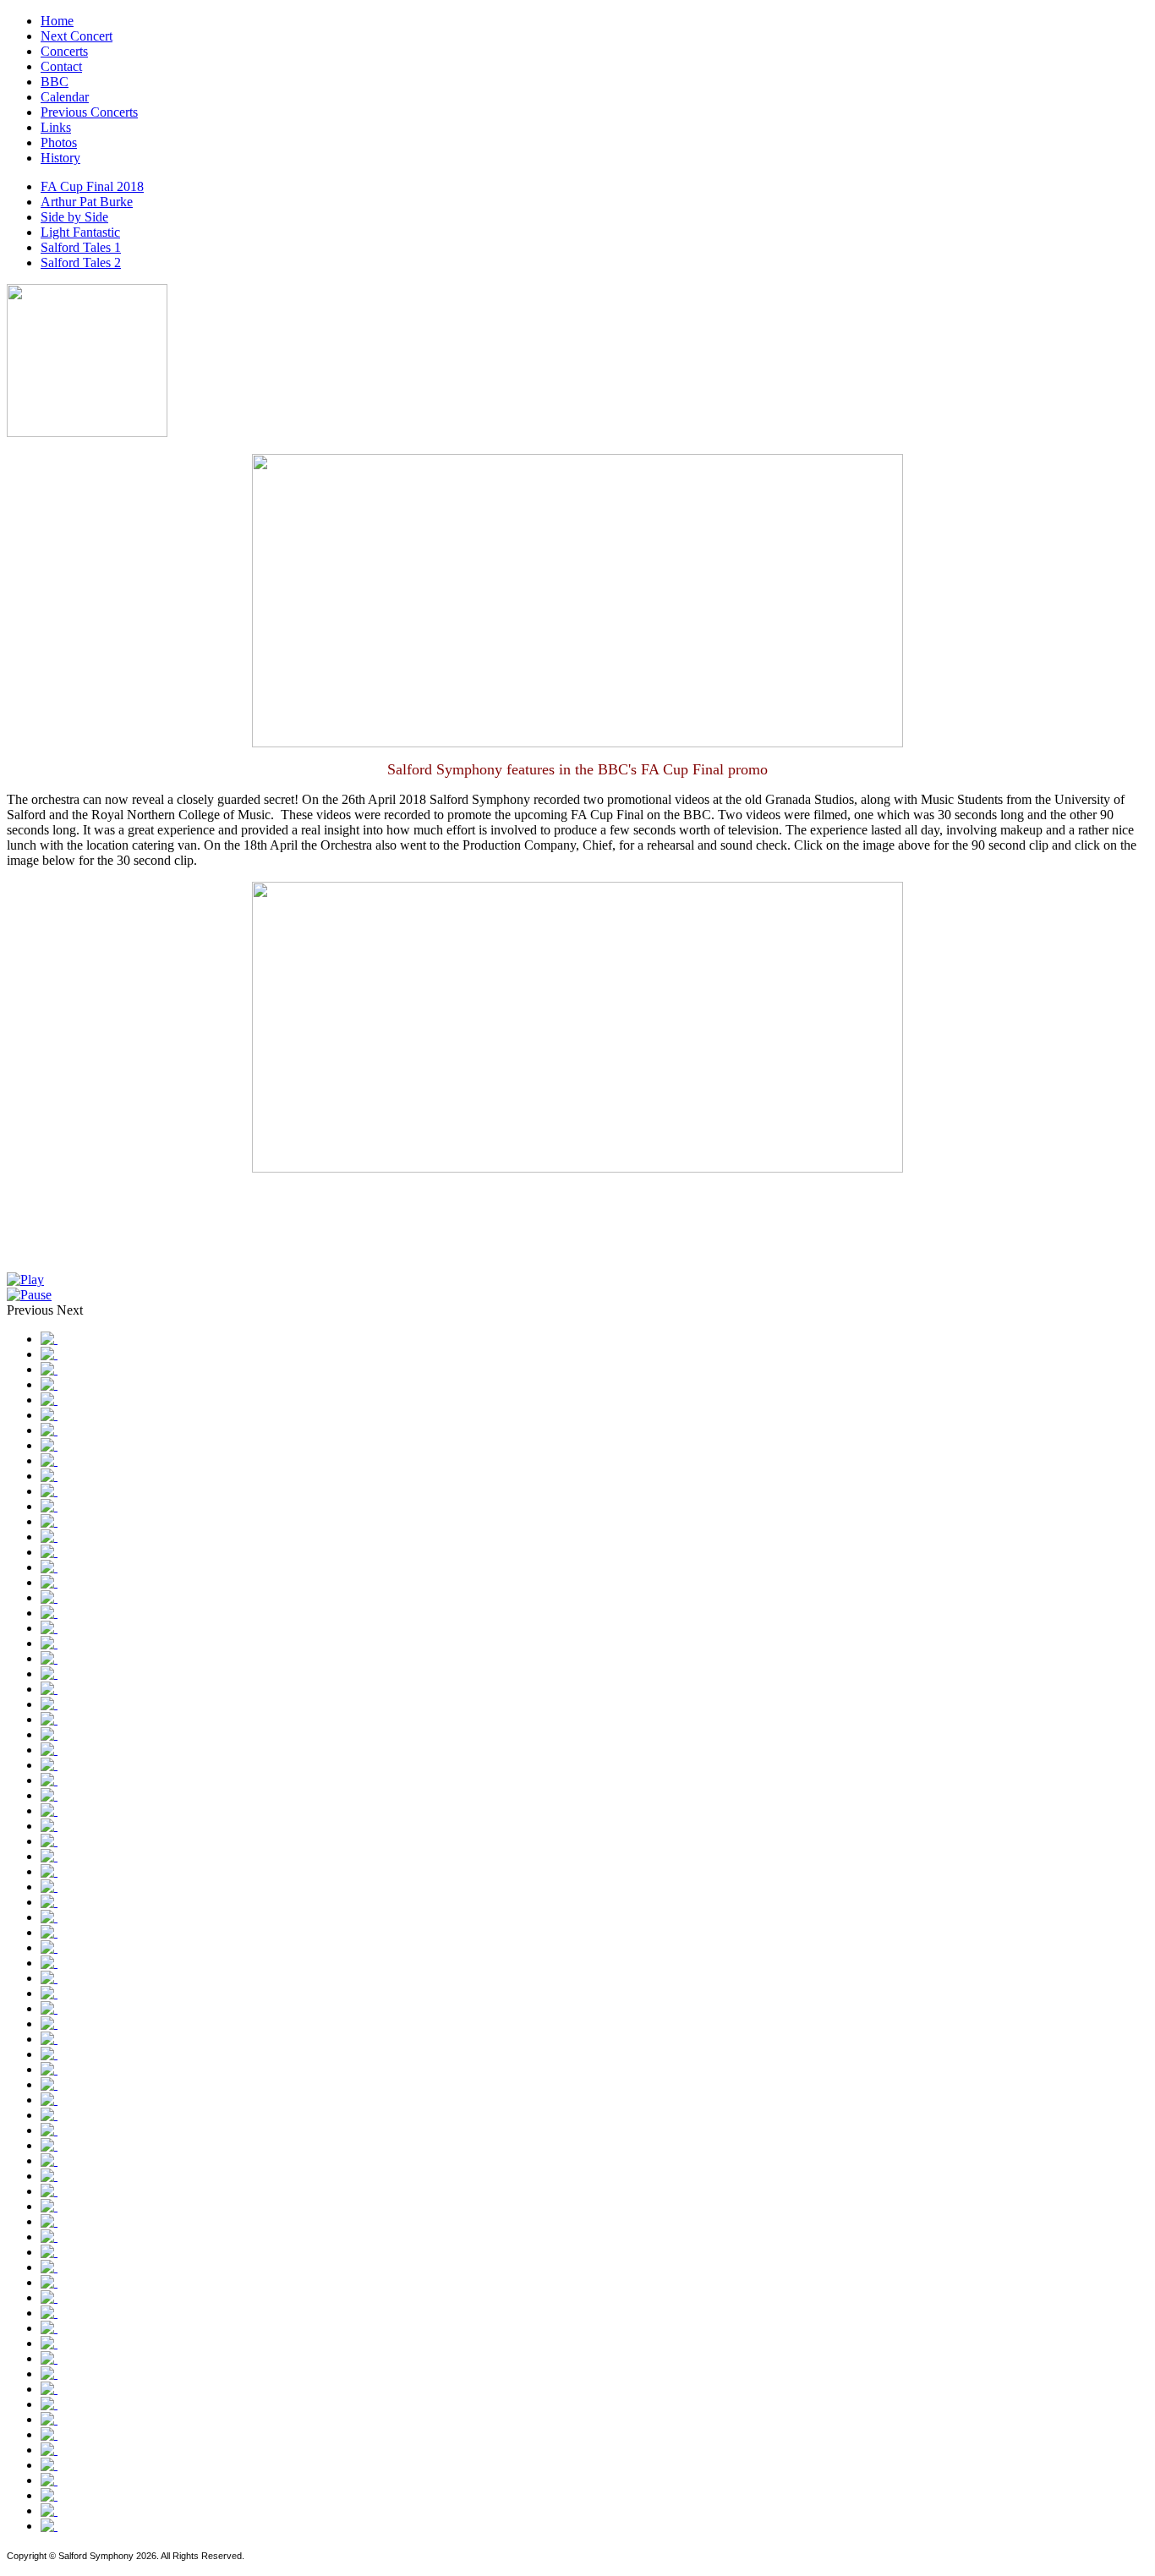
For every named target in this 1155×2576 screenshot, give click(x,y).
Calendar (65, 97)
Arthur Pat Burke (87, 202)
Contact (61, 66)
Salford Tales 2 (81, 263)
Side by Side (74, 217)
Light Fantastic (80, 232)
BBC (55, 82)
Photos (59, 142)
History (60, 158)
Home (57, 21)
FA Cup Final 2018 (92, 186)
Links (56, 127)
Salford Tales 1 (81, 247)
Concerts (64, 51)
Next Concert (77, 36)
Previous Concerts (89, 112)
